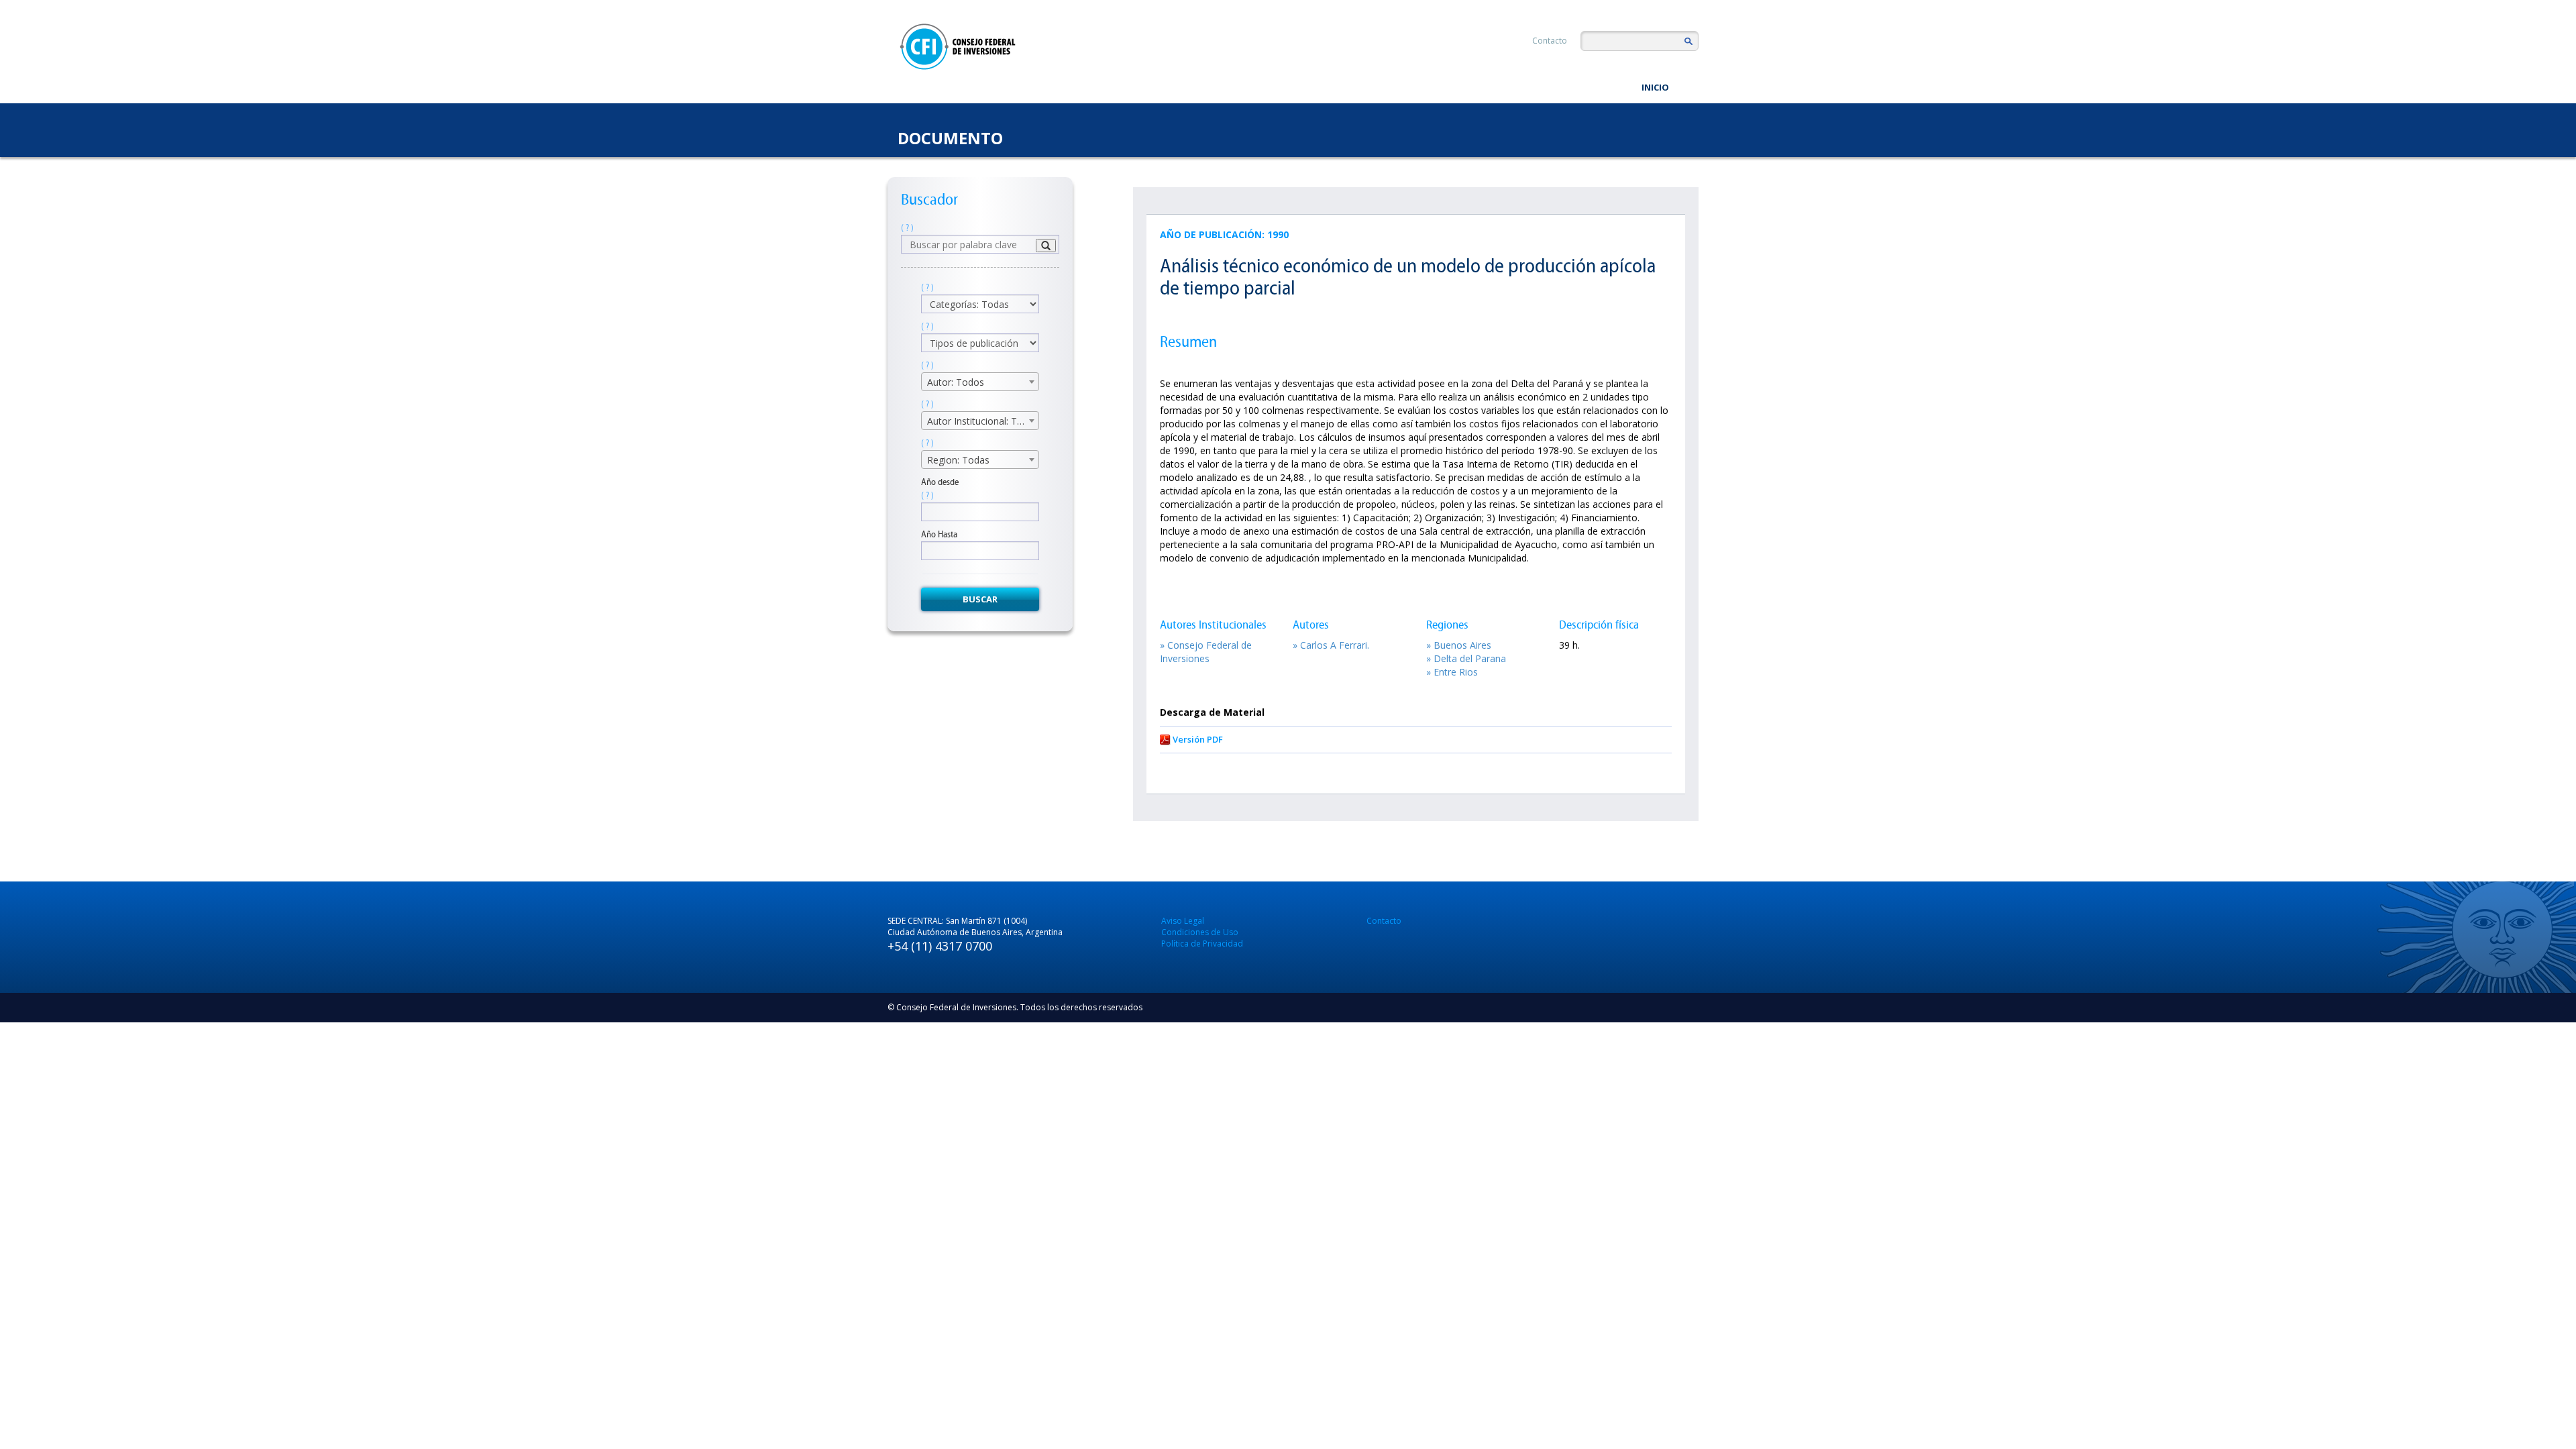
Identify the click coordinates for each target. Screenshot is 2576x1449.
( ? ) (907, 228)
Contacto (1550, 41)
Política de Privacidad (1202, 944)
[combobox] (980, 382)
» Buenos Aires (1459, 645)
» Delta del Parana (1466, 658)
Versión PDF (1198, 739)
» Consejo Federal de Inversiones (1206, 652)
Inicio (1655, 87)
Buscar (980, 599)
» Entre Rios (1452, 672)
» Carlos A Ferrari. (1331, 645)
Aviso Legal (1183, 921)
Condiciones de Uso (1200, 932)
